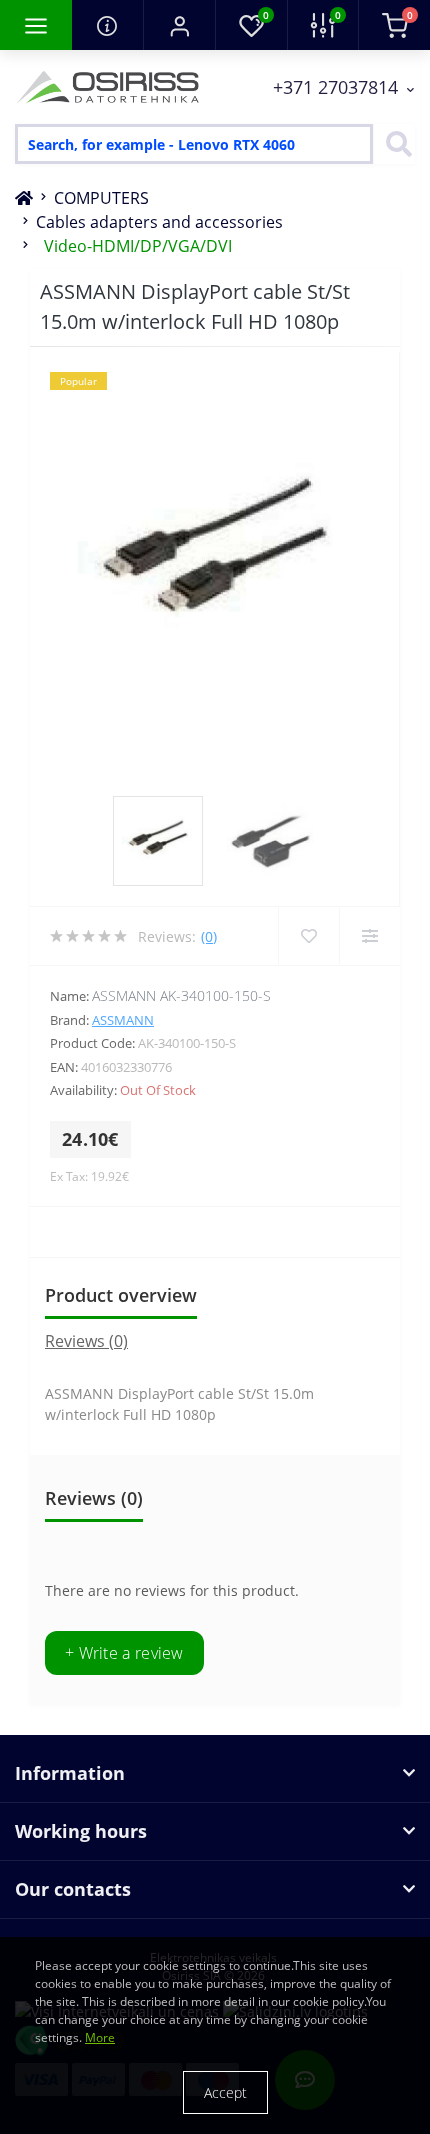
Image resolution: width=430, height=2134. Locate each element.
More (100, 2037)
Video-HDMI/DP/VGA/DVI (138, 246)
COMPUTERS (101, 198)
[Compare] (369, 936)
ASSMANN (123, 1020)
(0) (209, 936)
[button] (179, 25)
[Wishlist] (308, 936)
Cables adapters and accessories (159, 222)
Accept (225, 2092)
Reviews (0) (86, 1341)
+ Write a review (124, 1653)
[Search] (394, 144)
